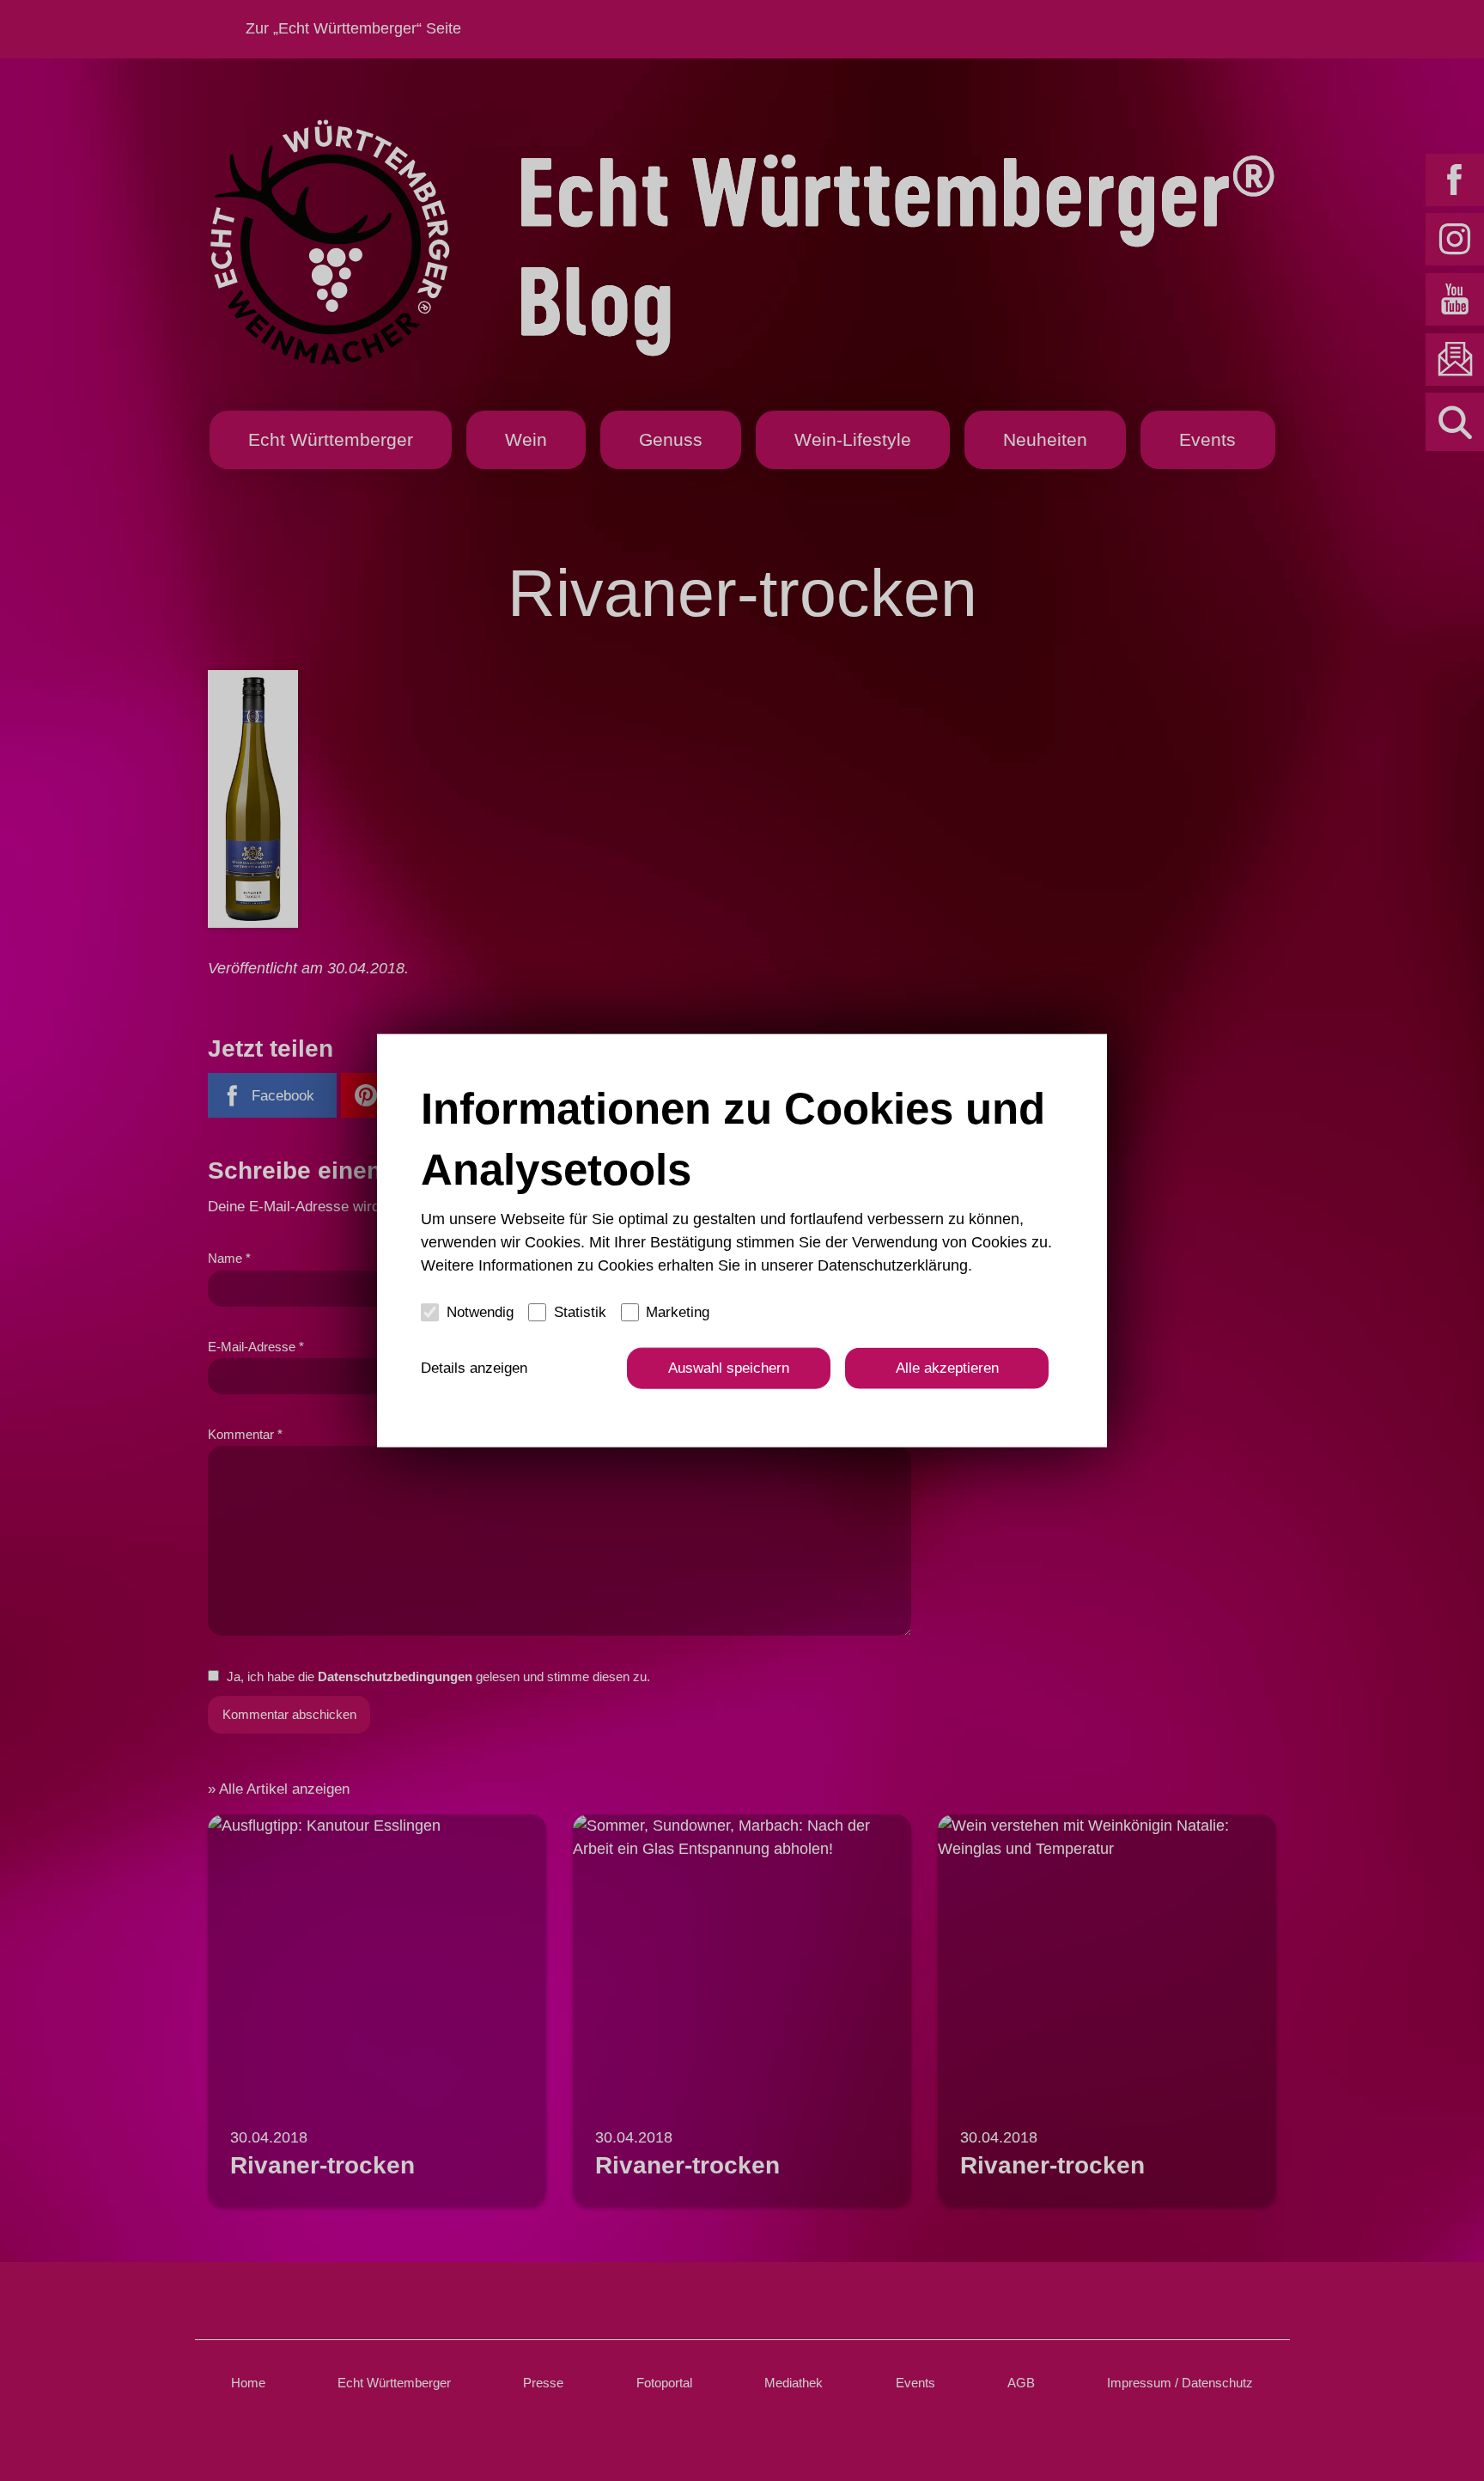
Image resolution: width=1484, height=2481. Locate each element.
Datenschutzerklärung (893, 1265)
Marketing (678, 1311)
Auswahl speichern (729, 1368)
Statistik (580, 1311)
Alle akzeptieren (947, 1368)
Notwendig (480, 1311)
